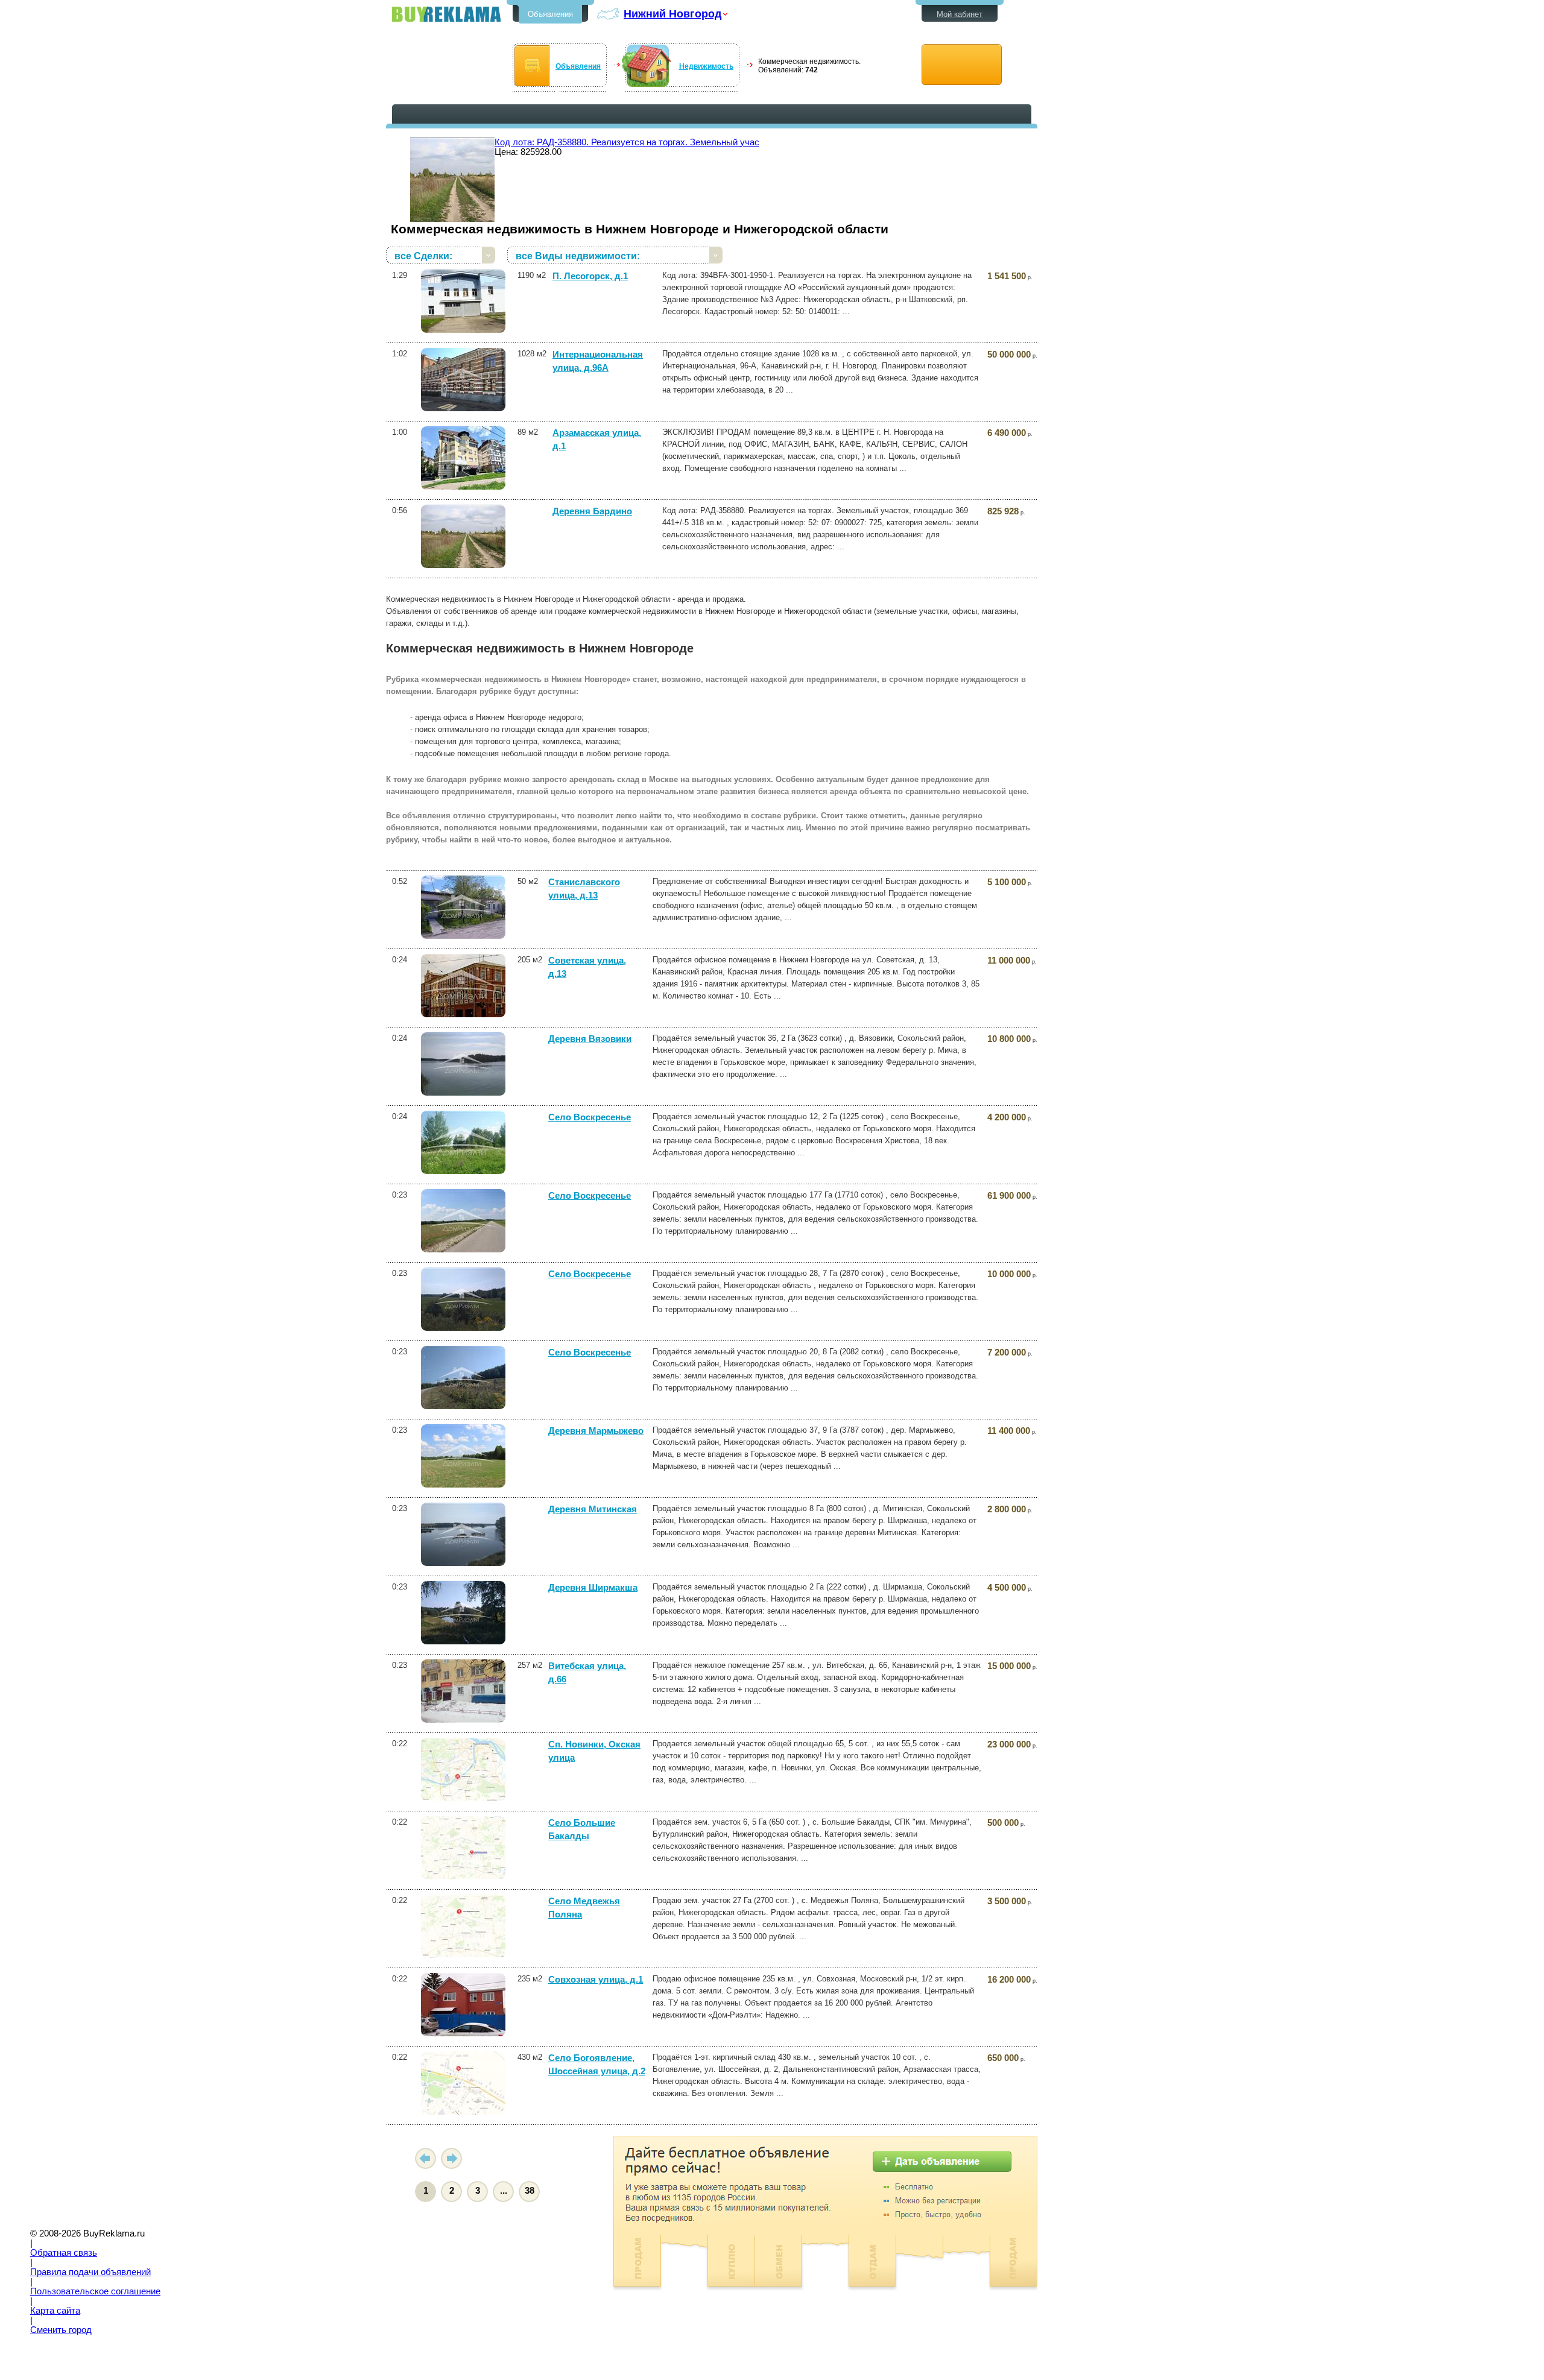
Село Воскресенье (590, 1117)
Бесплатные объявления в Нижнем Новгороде (446, 14)
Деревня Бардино (592, 511)
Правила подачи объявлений (90, 2272)
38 (530, 2191)
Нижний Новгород (672, 14)
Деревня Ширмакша (593, 1588)
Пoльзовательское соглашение (95, 2291)
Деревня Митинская (593, 1509)
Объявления (550, 14)
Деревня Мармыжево (596, 1431)
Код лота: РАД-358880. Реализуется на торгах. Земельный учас (627, 142)
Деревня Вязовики (590, 1039)
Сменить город (61, 2330)
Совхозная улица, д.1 (596, 1980)
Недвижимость (706, 66)
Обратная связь (64, 2253)
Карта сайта (55, 2311)
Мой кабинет (960, 14)
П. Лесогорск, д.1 (590, 276)
